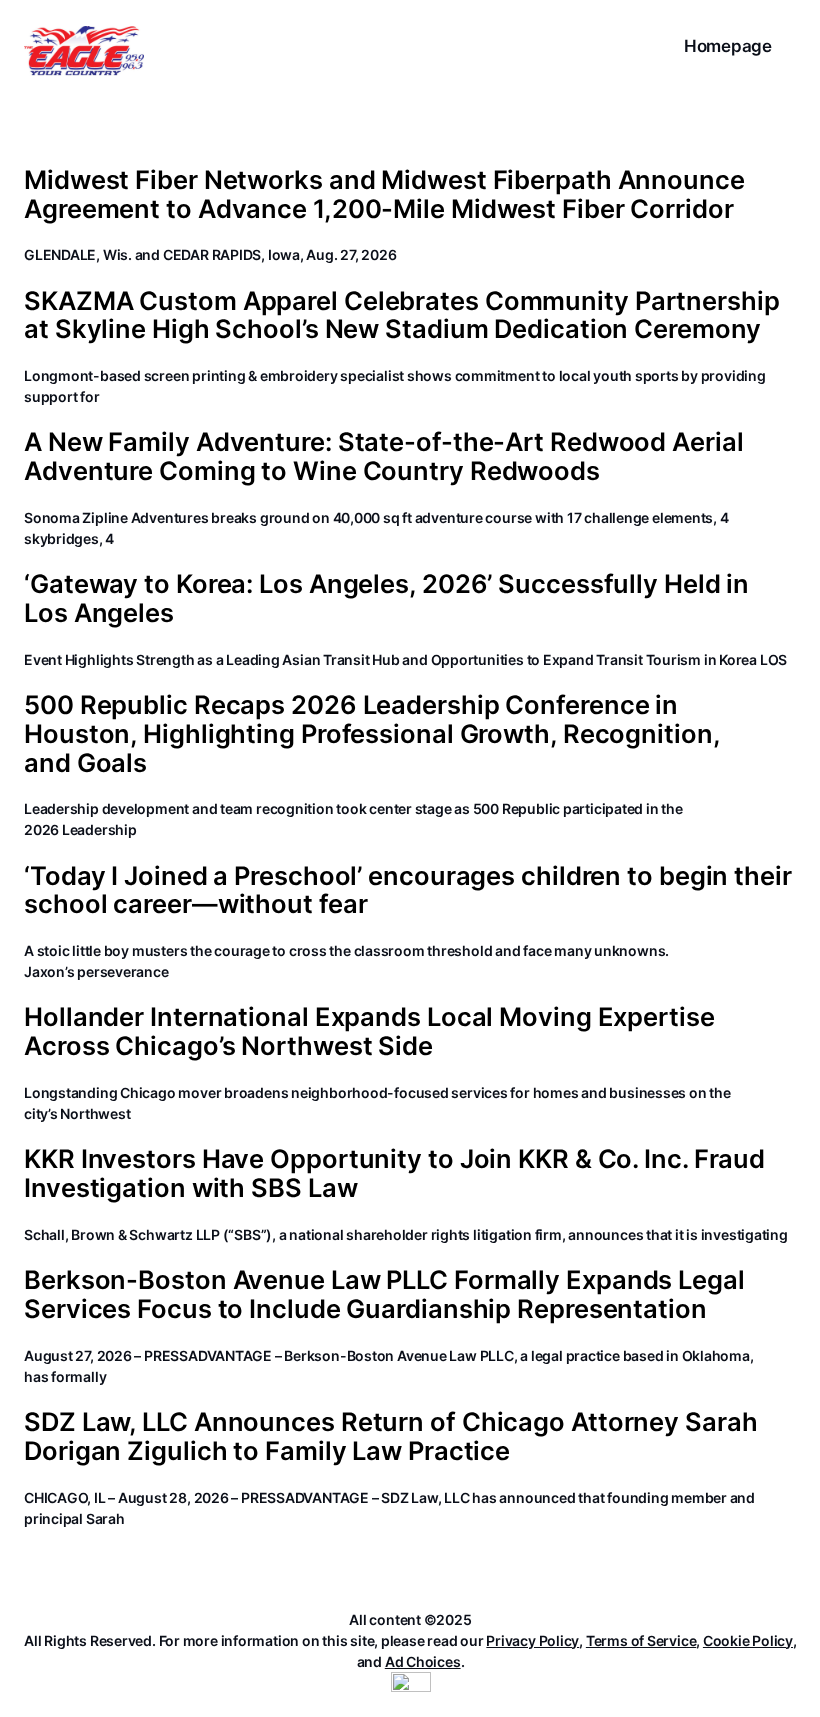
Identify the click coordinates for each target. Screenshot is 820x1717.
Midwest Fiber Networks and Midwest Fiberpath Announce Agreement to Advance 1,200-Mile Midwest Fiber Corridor (384, 194)
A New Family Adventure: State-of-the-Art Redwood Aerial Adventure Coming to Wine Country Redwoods (384, 456)
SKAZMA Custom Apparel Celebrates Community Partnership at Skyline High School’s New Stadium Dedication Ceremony (402, 315)
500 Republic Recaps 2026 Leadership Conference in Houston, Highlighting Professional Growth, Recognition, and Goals (372, 734)
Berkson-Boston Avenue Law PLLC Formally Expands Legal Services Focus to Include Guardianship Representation (384, 1294)
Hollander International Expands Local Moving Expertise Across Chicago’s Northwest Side (369, 1031)
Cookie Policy (748, 1640)
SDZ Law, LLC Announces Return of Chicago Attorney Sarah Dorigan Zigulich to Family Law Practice (391, 1436)
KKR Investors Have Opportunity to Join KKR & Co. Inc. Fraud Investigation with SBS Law (394, 1173)
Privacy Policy (532, 1640)
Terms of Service (641, 1640)
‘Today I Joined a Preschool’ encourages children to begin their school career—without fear (408, 890)
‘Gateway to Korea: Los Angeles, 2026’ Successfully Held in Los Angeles (386, 598)
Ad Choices (423, 1661)
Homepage (728, 46)
